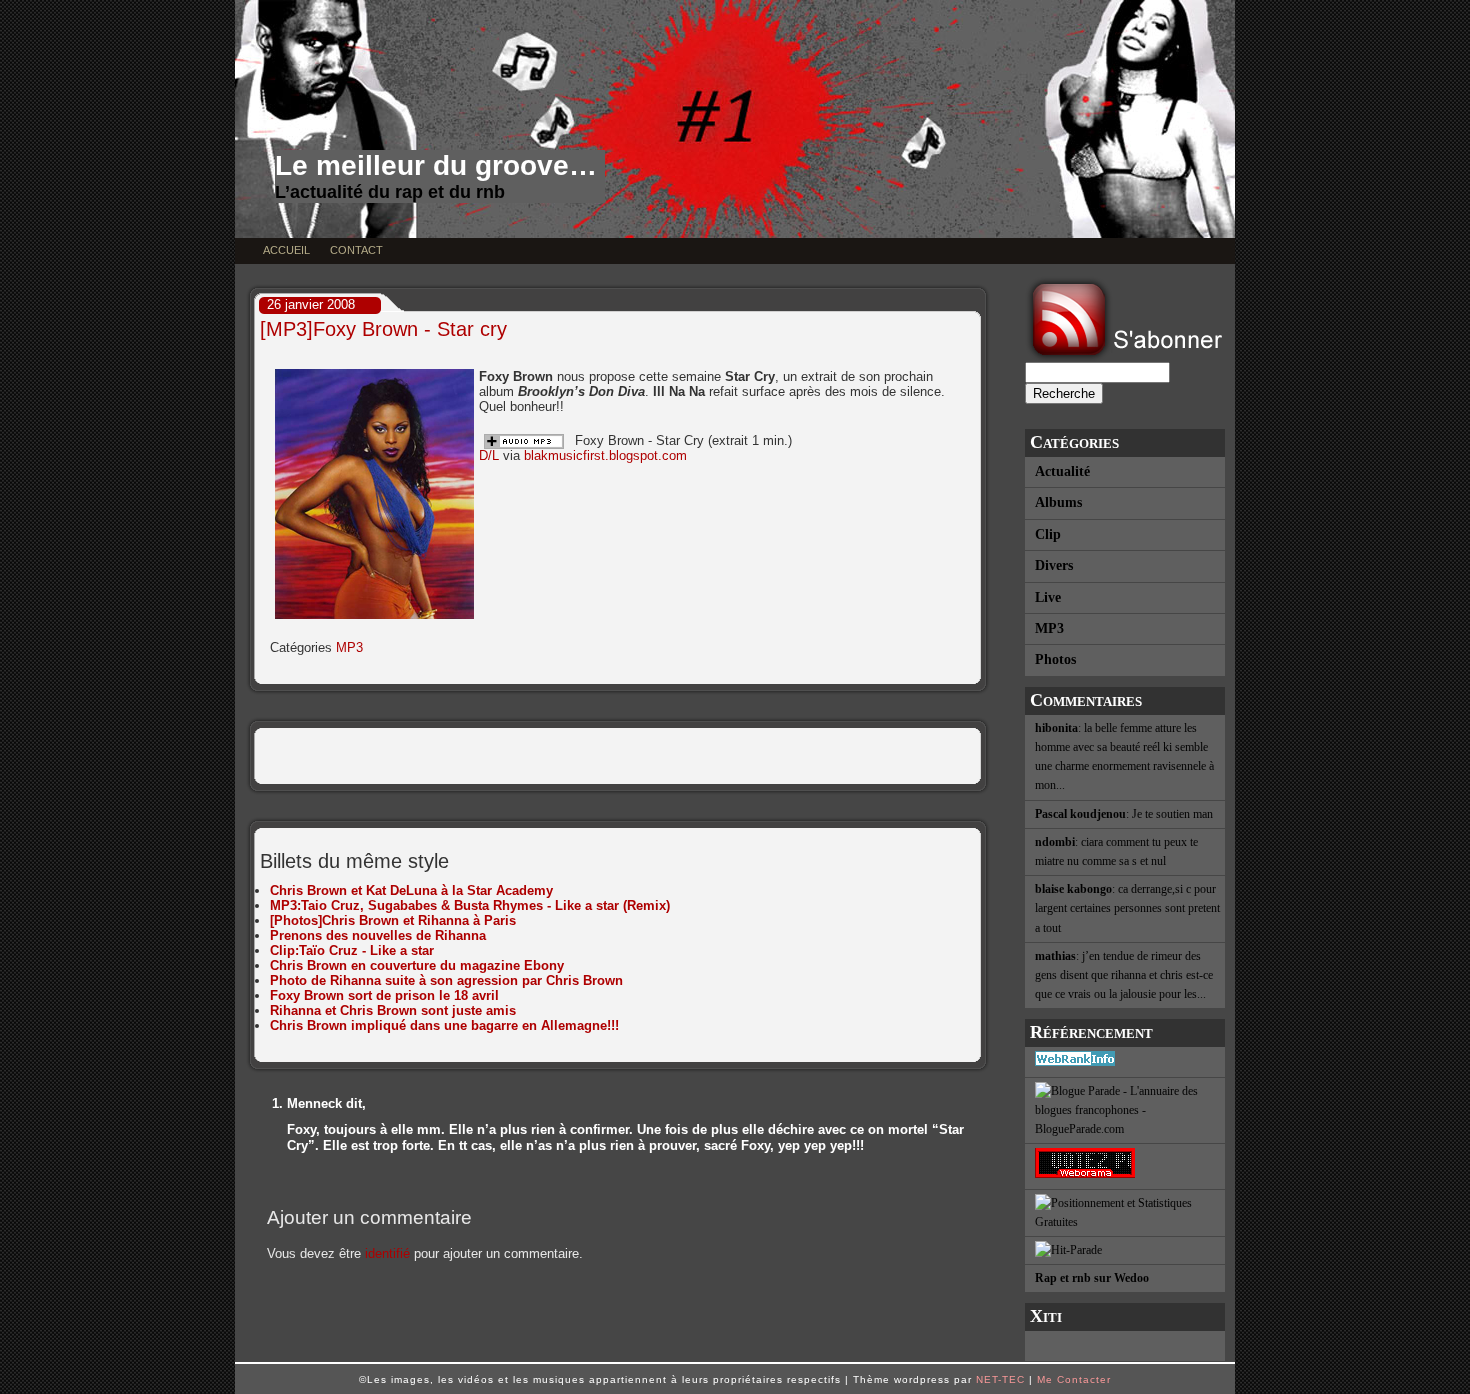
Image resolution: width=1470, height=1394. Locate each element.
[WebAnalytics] (1125, 1346)
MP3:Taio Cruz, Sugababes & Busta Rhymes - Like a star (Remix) (470, 905)
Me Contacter (1074, 1379)
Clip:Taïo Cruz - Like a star (352, 950)
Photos (1055, 659)
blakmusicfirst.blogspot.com (605, 455)
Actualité (1062, 471)
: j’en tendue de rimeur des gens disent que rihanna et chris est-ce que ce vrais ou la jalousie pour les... (1124, 975)
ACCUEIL (286, 250)
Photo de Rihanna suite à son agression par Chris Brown (446, 980)
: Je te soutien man (1124, 814)
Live (1048, 597)
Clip (1048, 534)
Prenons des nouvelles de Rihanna (378, 935)
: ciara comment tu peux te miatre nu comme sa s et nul (1116, 851)
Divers (1054, 565)
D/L (489, 455)
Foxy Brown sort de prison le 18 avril (384, 995)
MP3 (1049, 628)
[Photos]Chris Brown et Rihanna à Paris (393, 920)
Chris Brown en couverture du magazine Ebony (417, 965)
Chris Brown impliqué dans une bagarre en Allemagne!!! (444, 1025)
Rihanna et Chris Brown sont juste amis (393, 1010)
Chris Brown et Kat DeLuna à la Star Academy (411, 890)
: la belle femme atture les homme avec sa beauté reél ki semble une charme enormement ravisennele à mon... (1124, 757)
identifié (387, 1253)
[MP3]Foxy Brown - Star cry (383, 329)
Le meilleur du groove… (436, 165)
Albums (1058, 502)
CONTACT (356, 250)
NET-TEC (1000, 1379)
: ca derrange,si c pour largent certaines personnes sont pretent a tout (1127, 908)
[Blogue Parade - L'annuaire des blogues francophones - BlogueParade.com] (1125, 1111)
